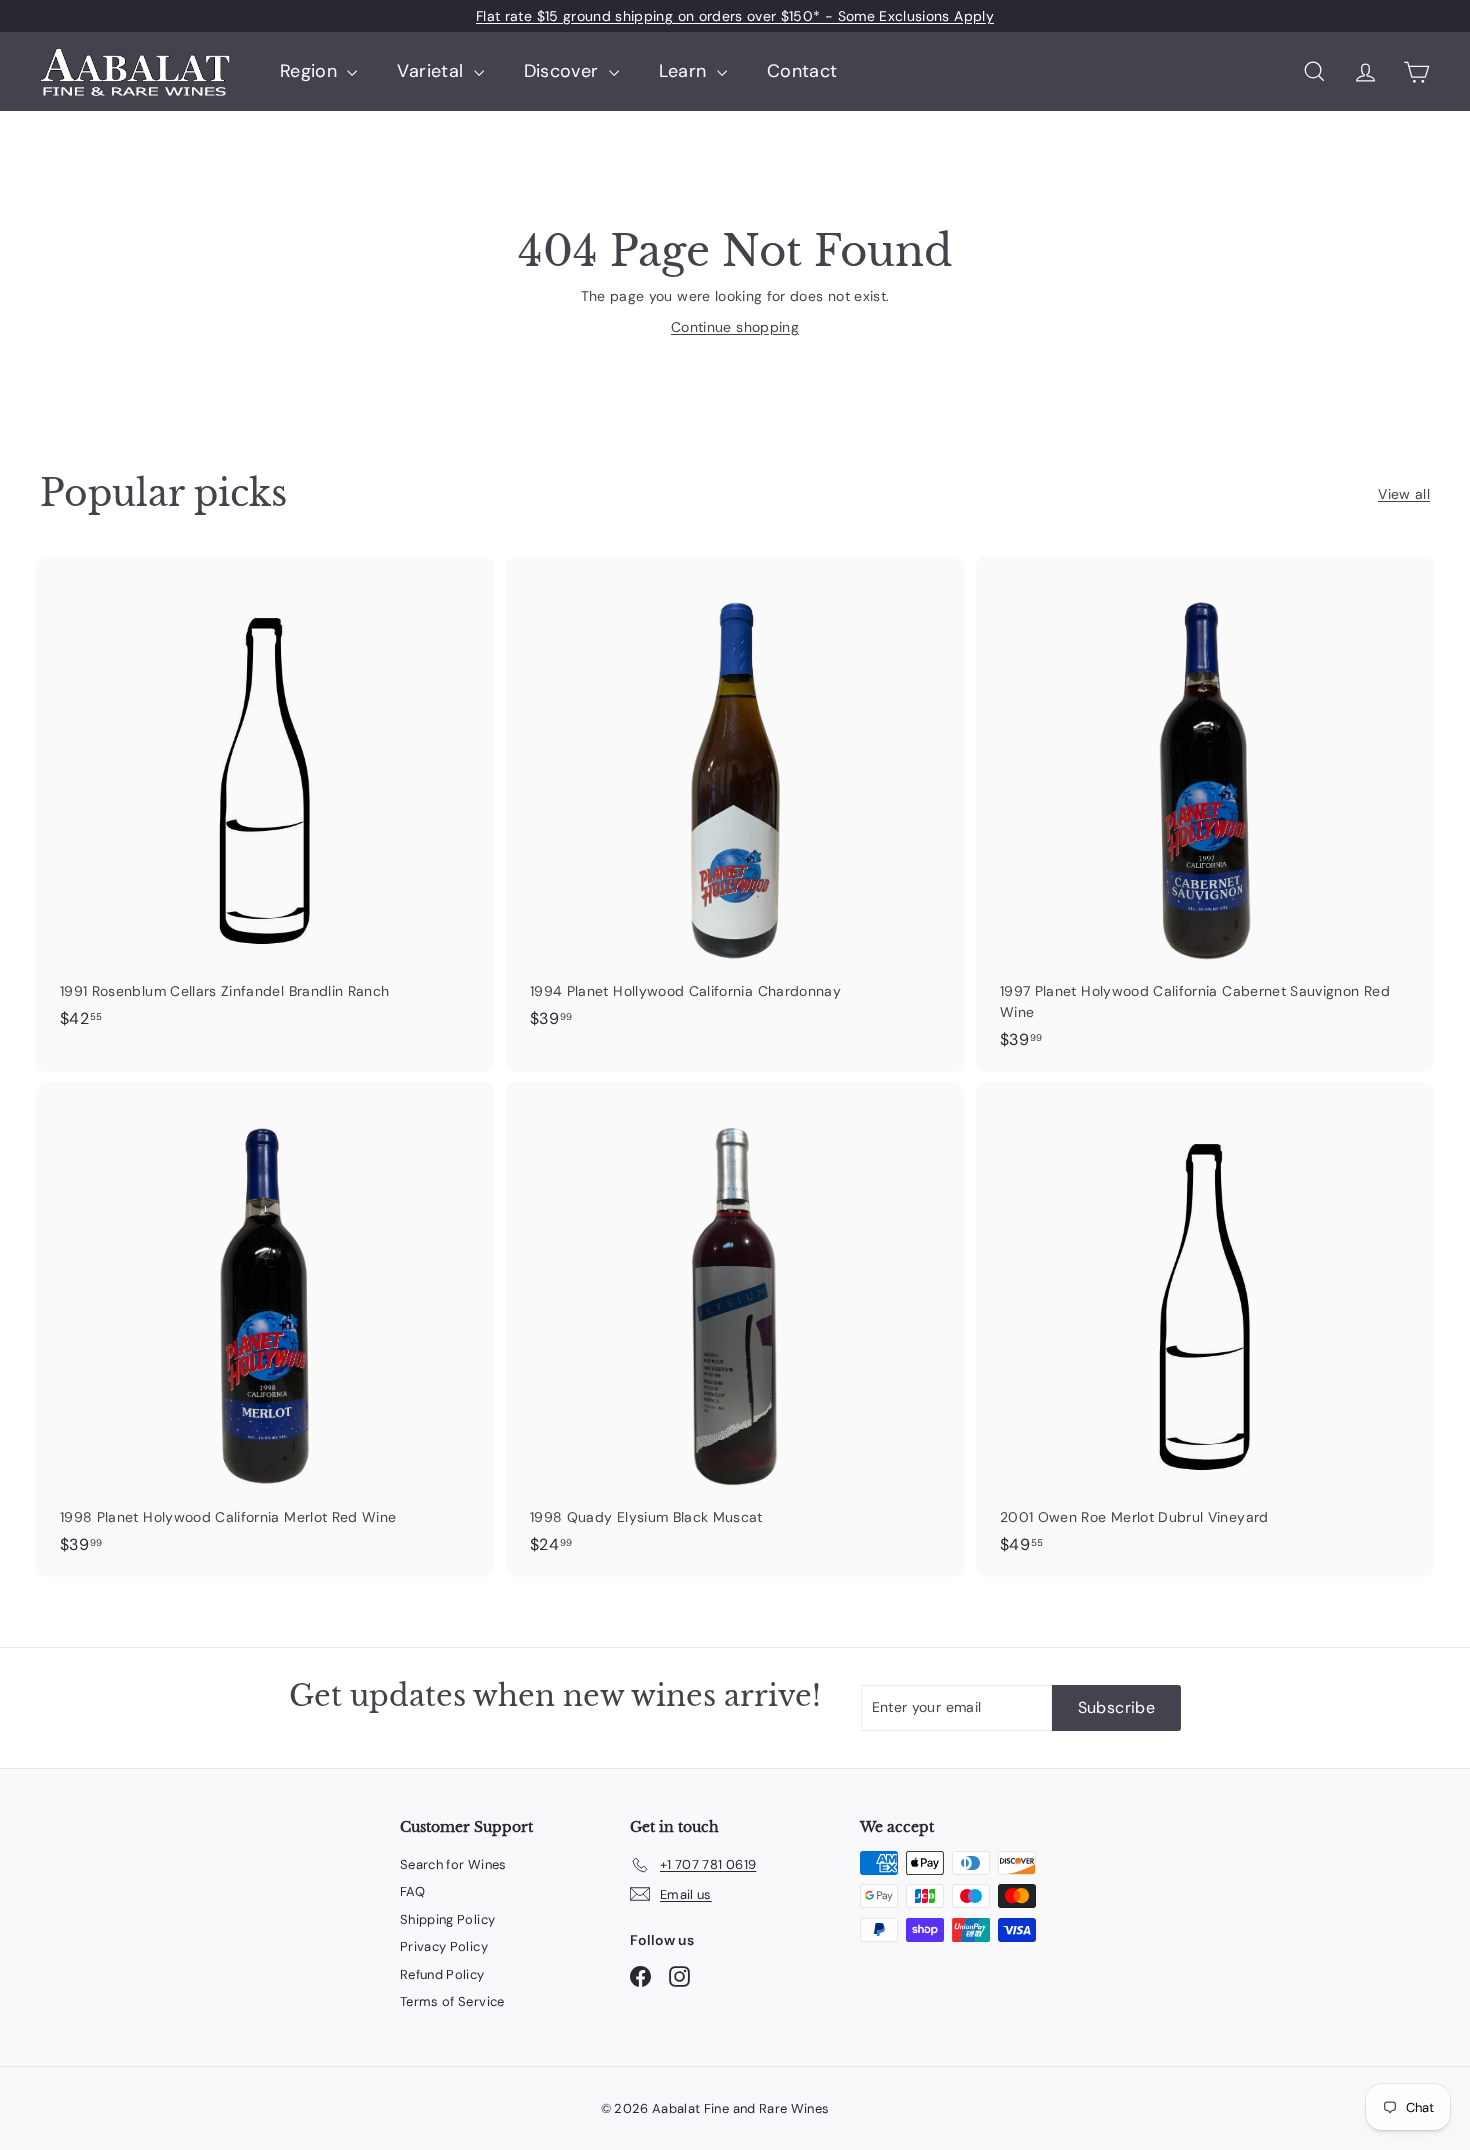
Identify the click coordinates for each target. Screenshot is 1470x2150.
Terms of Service (452, 2001)
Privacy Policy (444, 1946)
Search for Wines (453, 1864)
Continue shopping (735, 327)
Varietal (432, 71)
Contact (802, 71)
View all (1404, 494)
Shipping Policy (447, 1919)
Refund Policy (442, 1974)
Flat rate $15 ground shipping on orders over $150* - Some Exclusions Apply (735, 16)
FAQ (412, 1891)
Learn (685, 71)
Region (311, 71)
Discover (564, 71)
